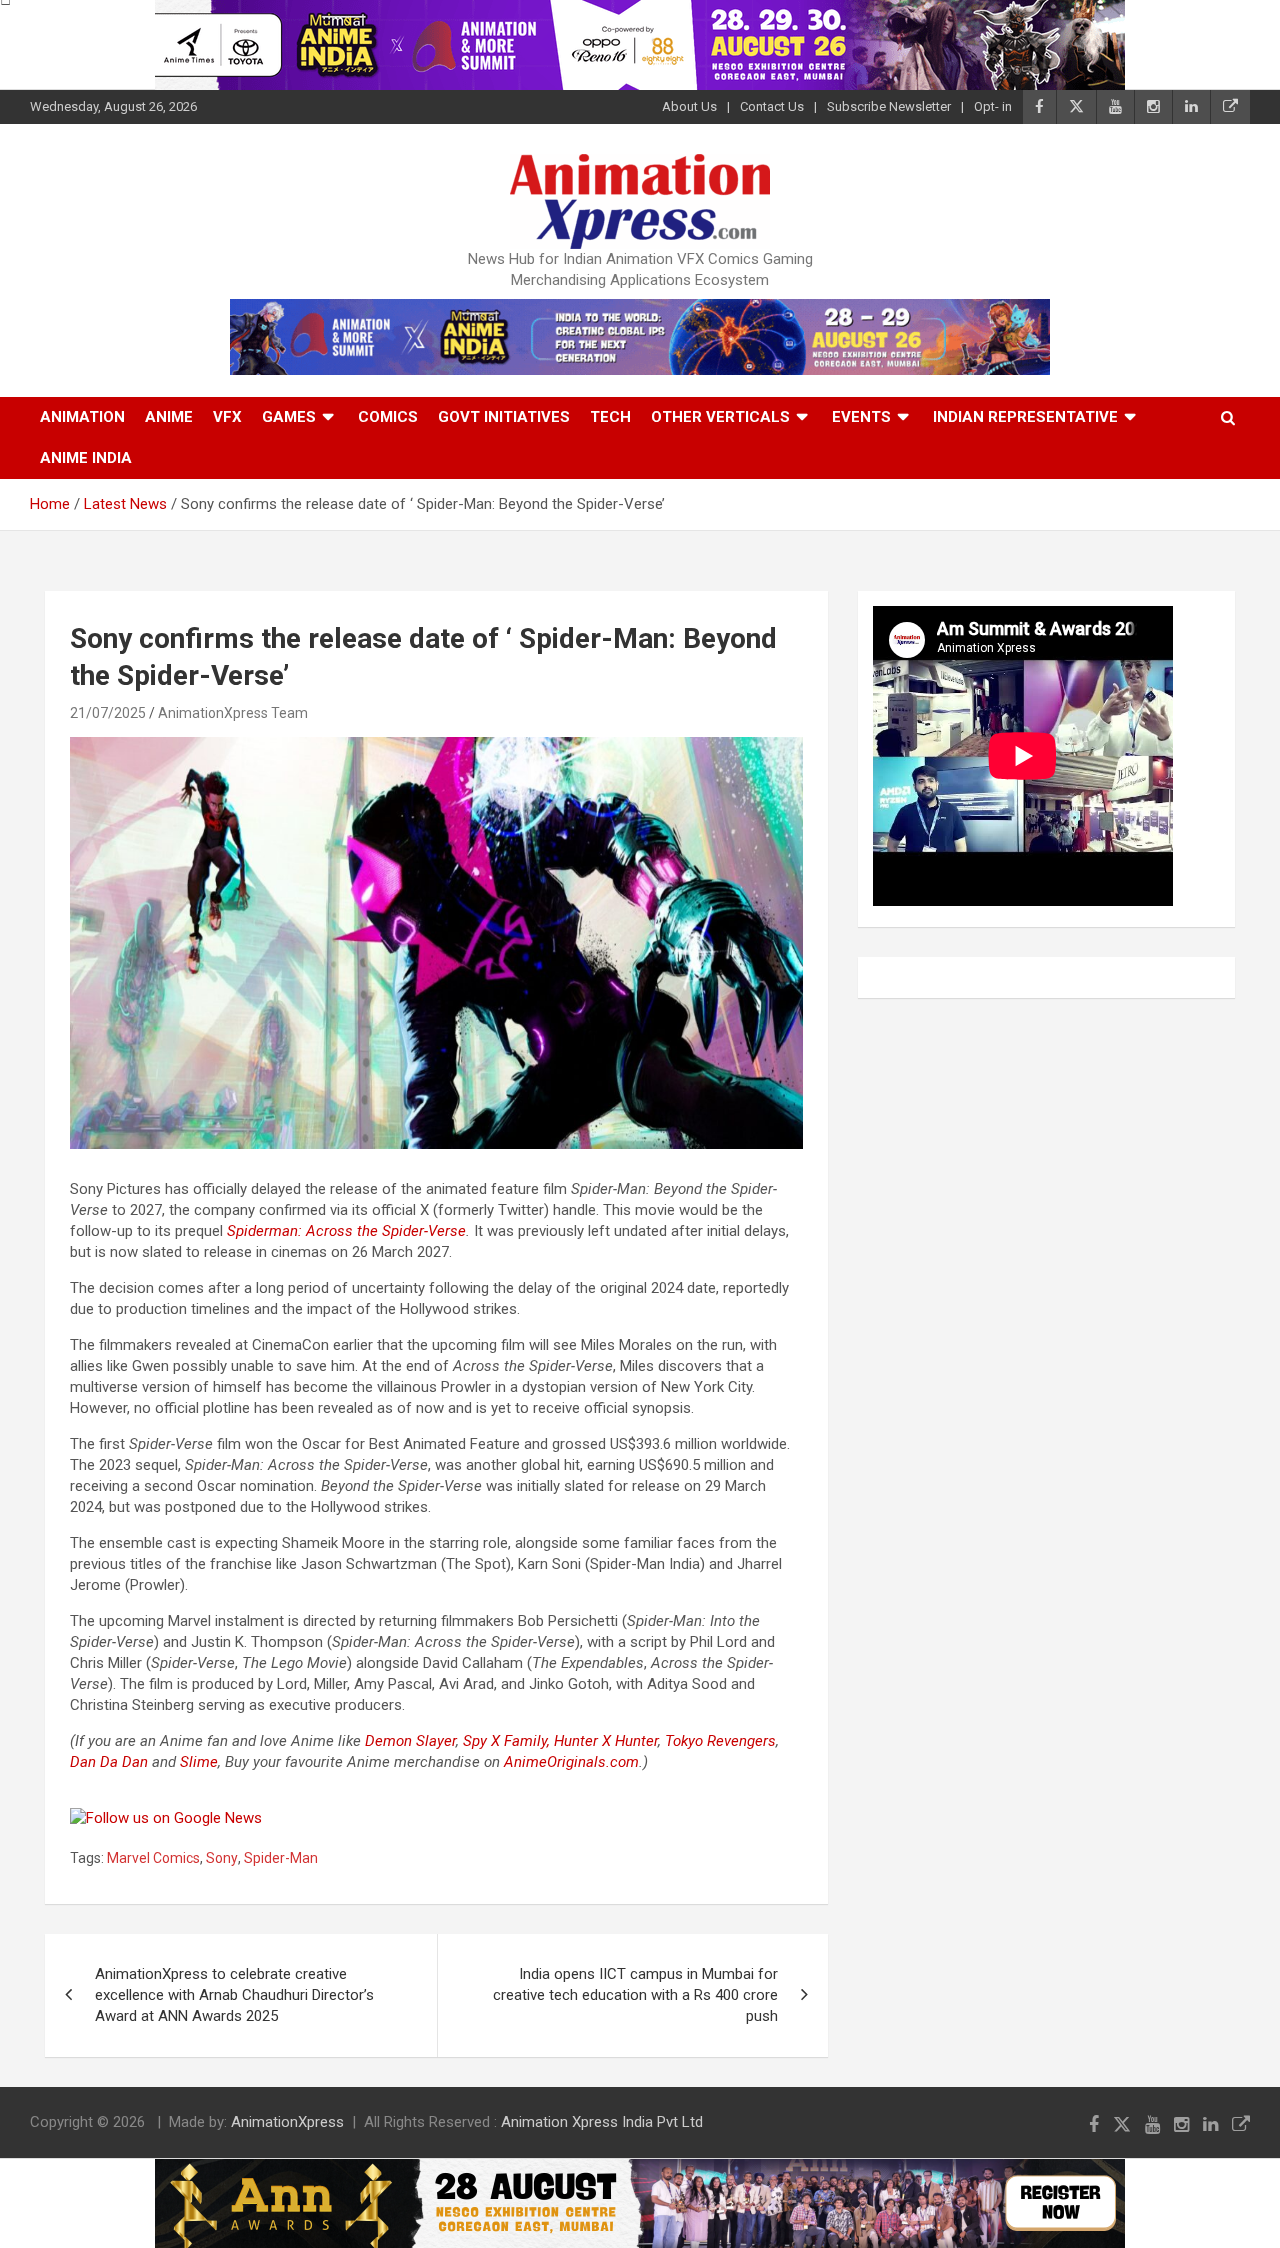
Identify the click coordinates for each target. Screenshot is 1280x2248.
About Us (689, 106)
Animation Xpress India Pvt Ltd (602, 2122)
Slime (199, 1762)
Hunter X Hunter (606, 1741)
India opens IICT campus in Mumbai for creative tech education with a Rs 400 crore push (635, 1995)
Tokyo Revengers (720, 1741)
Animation (82, 417)
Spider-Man (281, 1858)
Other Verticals (720, 417)
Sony (222, 1858)
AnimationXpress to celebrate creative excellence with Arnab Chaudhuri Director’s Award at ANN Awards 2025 (234, 1995)
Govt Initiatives (504, 417)
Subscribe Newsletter (889, 106)
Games (289, 417)
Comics (388, 417)
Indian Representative (1025, 417)
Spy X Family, (506, 1741)
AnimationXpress (287, 2122)
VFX (227, 417)
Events (861, 417)
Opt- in (993, 106)
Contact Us (772, 106)
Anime (169, 417)
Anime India (86, 458)
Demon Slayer (410, 1741)
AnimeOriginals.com (571, 1762)
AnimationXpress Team (233, 713)
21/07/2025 (108, 713)
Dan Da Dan (109, 1762)
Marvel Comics (153, 1858)
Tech (610, 417)
